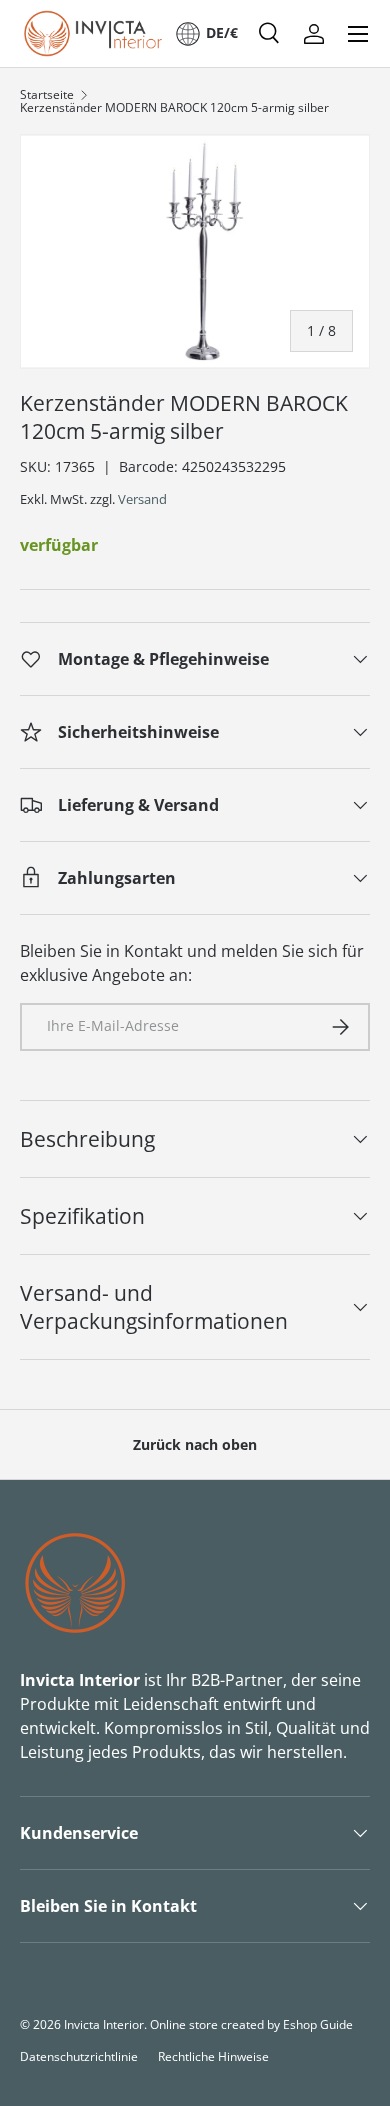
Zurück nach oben (195, 1444)
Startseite (47, 95)
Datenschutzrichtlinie (79, 2056)
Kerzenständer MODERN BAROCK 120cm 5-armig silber (174, 108)
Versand (142, 499)
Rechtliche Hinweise (213, 2056)
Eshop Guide (318, 2024)
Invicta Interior (104, 2024)
